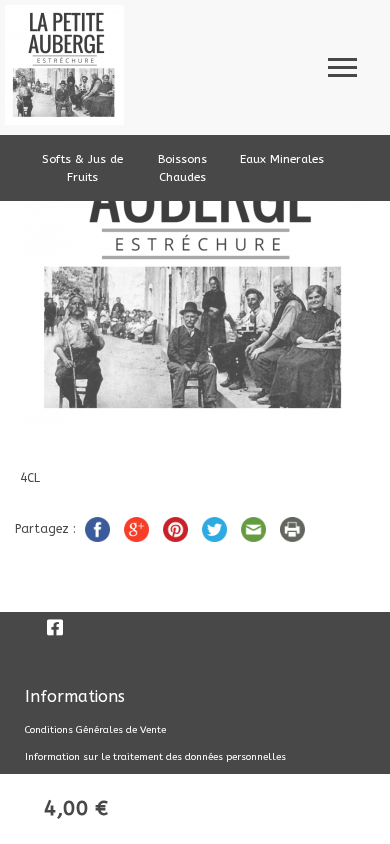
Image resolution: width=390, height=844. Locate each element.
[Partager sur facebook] (99, 528)
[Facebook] (55, 627)
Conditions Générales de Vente (95, 730)
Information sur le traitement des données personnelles (155, 757)
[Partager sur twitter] (216, 528)
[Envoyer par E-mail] (255, 528)
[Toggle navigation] (342, 65)
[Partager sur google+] (138, 528)
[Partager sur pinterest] (177, 528)
